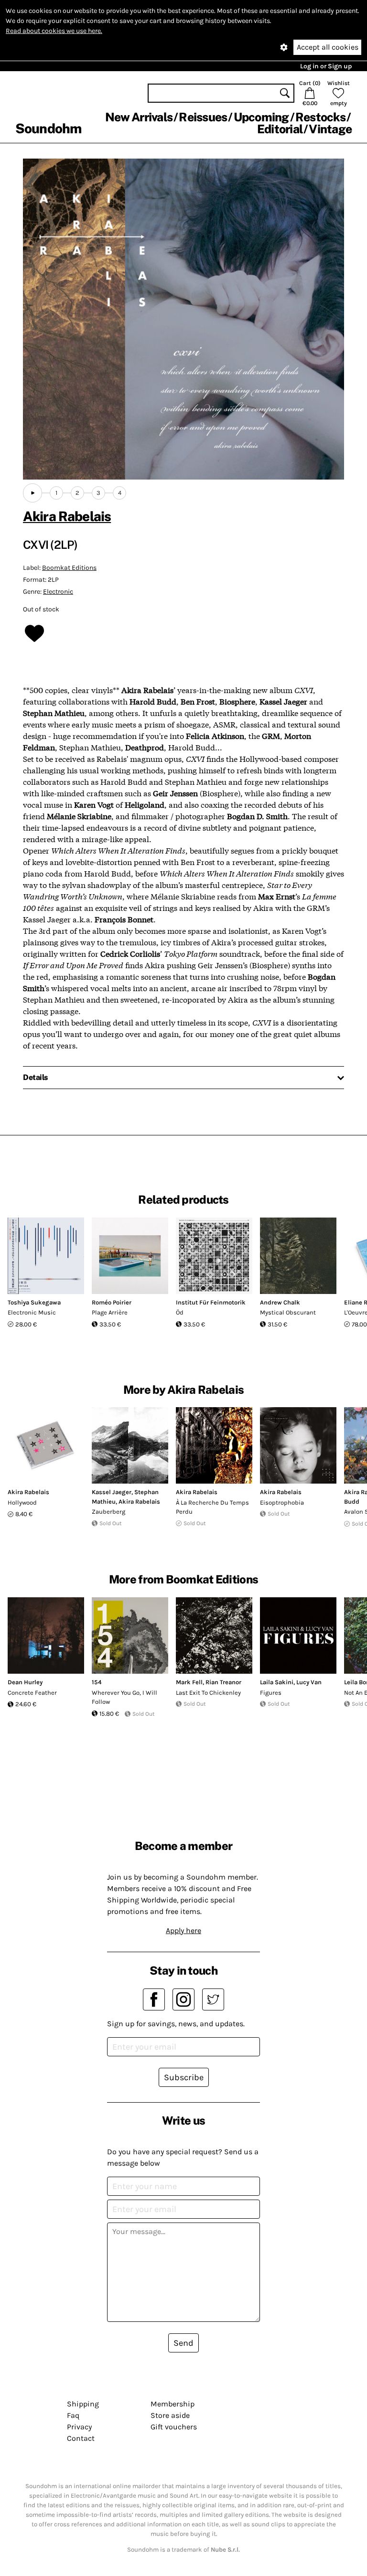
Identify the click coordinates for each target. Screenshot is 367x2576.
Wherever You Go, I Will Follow (124, 1697)
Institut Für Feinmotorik (211, 1302)
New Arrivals (139, 117)
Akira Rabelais (67, 516)
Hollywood (22, 1502)
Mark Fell (189, 1682)
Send (183, 2343)
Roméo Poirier (112, 1302)
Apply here (183, 1930)
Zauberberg (108, 1512)
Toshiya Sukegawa (34, 1302)
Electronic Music (32, 1312)
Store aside (170, 2415)
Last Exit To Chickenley (208, 1693)
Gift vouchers (174, 2427)
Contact (81, 2438)
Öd (180, 1312)
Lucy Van (309, 1682)
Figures (271, 1693)
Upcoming (261, 117)
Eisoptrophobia (282, 1502)
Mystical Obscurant (288, 1312)
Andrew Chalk (280, 1302)
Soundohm (48, 128)
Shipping (83, 2404)
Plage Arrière (110, 1312)
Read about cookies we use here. (54, 31)
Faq (73, 2415)
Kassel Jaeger (112, 1492)
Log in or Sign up (326, 66)
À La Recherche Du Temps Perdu (212, 1507)
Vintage (330, 129)
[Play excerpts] (32, 493)
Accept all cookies (328, 47)
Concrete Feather (32, 1693)
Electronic (58, 592)
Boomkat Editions (69, 568)
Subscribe (184, 2077)
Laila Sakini (277, 1682)
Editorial (280, 129)
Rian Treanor (223, 1682)
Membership (173, 2404)
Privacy (79, 2427)
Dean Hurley (25, 1682)
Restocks (320, 117)
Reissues (203, 117)
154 (97, 1682)
